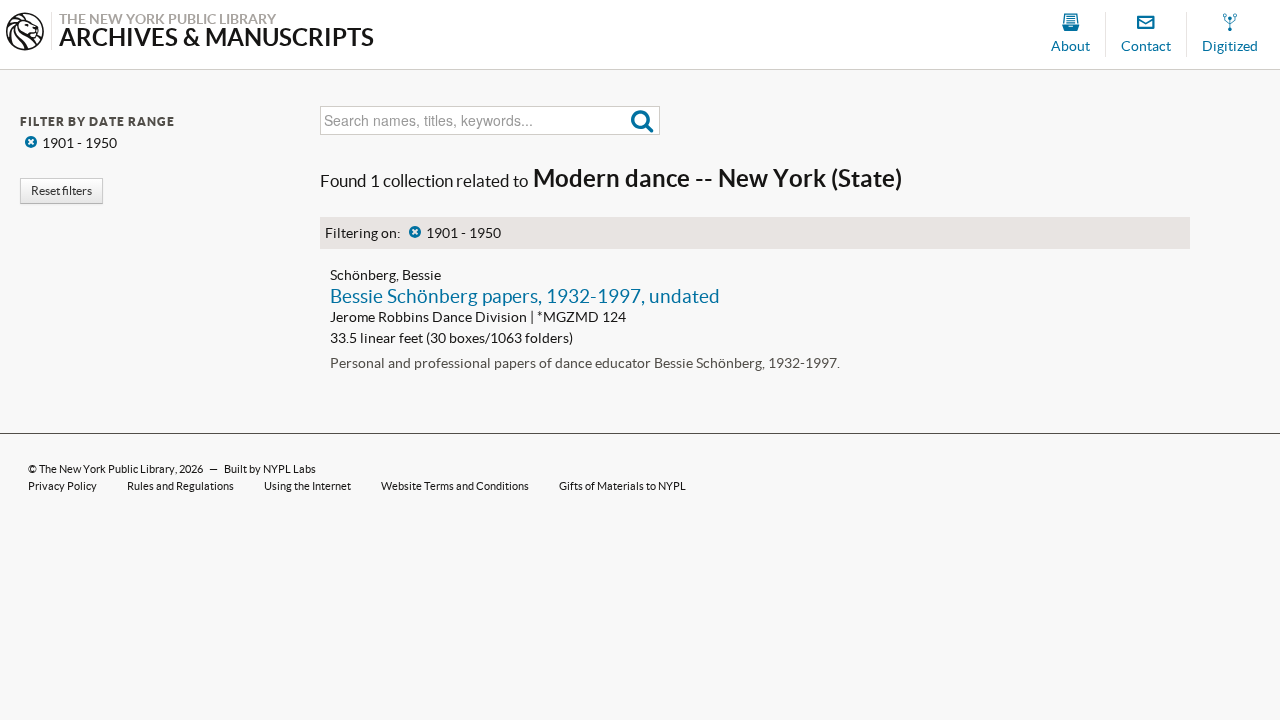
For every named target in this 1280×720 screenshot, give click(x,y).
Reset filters (61, 190)
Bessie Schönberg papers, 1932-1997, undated (525, 296)
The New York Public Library (107, 469)
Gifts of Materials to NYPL (622, 486)
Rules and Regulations (180, 486)
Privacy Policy (62, 486)
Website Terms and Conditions (455, 486)
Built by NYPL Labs (270, 469)
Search (642, 120)
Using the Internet (307, 486)
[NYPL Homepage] (25, 33)
